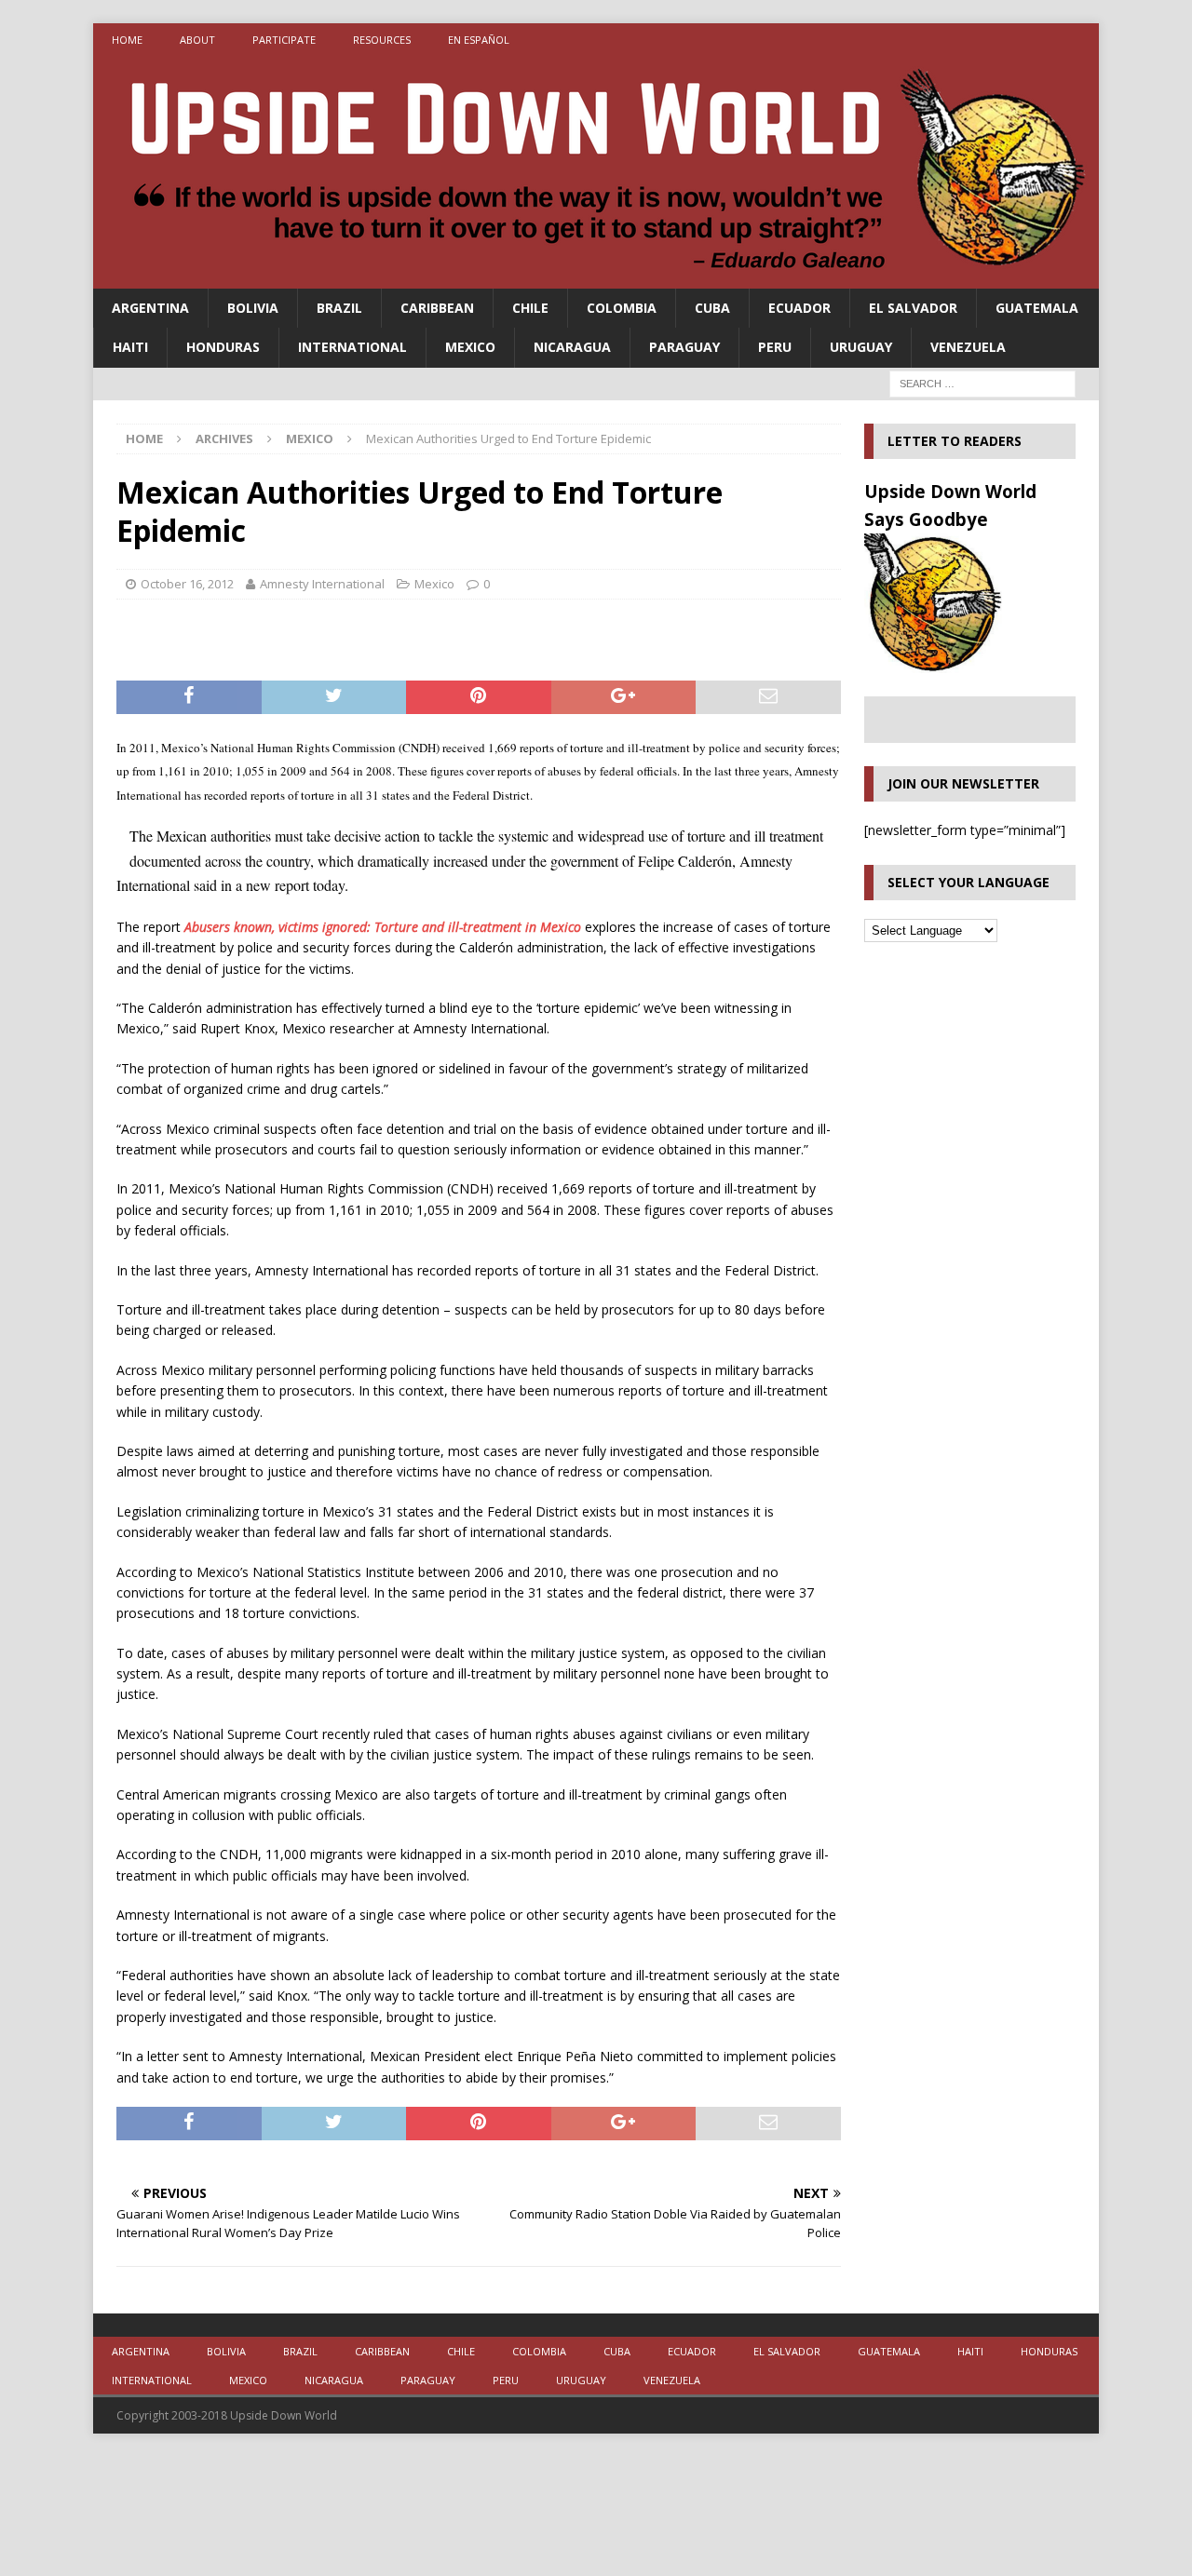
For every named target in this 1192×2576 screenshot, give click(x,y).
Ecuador (799, 308)
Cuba (712, 308)
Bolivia (253, 308)
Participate (284, 40)
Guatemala (1037, 308)
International (352, 347)
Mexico (470, 347)
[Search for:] (982, 382)
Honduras (223, 347)
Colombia (622, 308)
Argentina (150, 308)
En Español (479, 40)
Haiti (130, 347)
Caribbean (437, 308)
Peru (775, 347)
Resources (382, 40)
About (197, 40)
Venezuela (968, 347)
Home (127, 40)
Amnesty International (322, 584)
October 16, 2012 (187, 584)
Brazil (339, 308)
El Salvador (913, 308)
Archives (224, 438)
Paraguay (684, 347)
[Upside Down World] (596, 278)
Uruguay (861, 347)
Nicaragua (572, 347)
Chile (530, 308)
